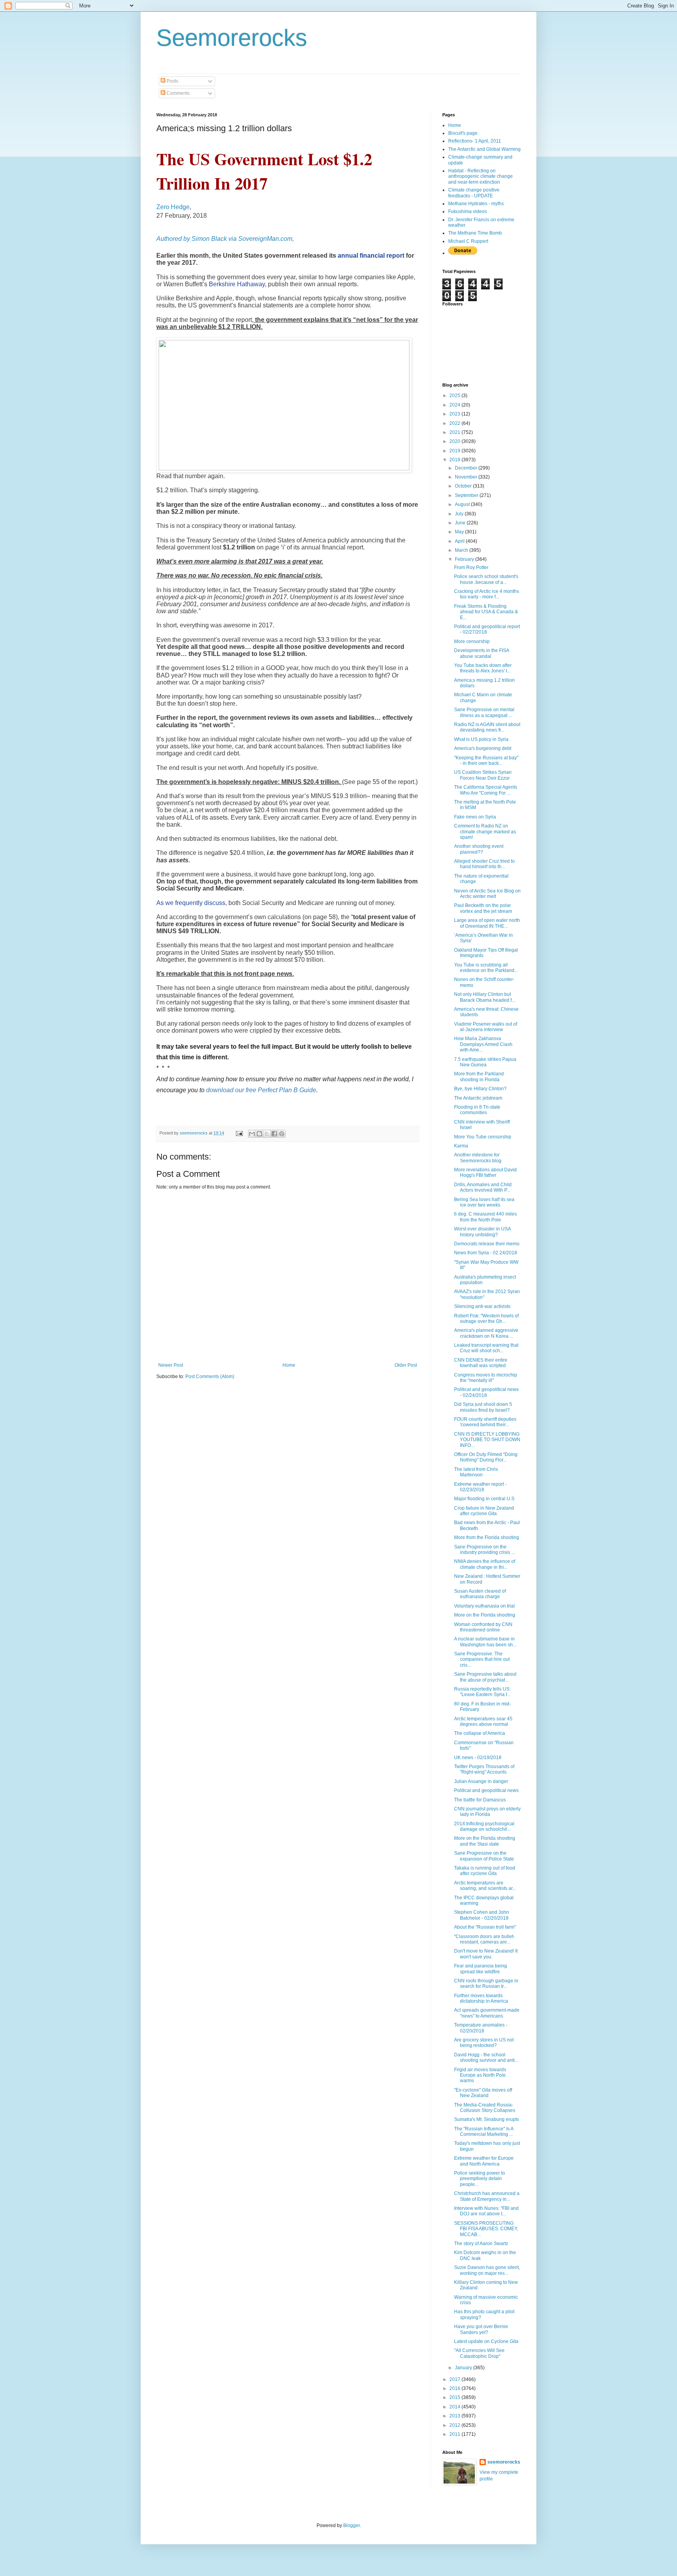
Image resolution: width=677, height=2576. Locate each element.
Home (289, 1365)
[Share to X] (267, 1134)
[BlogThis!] (259, 1134)
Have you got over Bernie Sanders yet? (481, 2329)
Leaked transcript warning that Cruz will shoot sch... (486, 1348)
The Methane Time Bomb (475, 233)
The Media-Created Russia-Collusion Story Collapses (485, 2108)
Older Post (406, 1365)
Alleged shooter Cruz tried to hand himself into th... (484, 864)
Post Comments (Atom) (210, 1377)
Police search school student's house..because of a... (486, 579)
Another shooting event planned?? (479, 849)
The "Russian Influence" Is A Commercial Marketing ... (484, 2132)
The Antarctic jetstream (478, 1098)
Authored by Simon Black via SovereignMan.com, (225, 239)
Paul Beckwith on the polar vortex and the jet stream (483, 908)
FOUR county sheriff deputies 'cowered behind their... (485, 1422)
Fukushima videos (468, 211)
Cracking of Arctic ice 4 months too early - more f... (487, 594)
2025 (455, 396)
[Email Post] (239, 1133)
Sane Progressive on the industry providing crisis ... (484, 1550)
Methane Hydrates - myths (476, 204)
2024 (455, 405)
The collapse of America (480, 1733)
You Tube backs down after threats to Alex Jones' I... (483, 668)
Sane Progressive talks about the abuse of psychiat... (485, 1677)
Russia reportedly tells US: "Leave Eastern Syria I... (482, 1692)
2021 (455, 432)
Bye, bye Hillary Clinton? (480, 1089)
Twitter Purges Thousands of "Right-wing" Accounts (484, 1769)
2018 (455, 460)
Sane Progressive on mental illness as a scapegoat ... (484, 712)
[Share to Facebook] (274, 1134)
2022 (455, 423)
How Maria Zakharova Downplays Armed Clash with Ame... (483, 1044)
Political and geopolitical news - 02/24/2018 (486, 1392)
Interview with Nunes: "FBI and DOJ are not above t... (486, 2211)
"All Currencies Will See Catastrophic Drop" (479, 2353)
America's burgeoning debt (483, 748)
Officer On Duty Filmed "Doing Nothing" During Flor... (486, 1457)
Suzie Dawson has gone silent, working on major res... (487, 2270)
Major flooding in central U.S (484, 1499)
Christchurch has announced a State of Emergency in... (487, 2196)
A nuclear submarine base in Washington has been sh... (485, 1642)
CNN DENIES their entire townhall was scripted (481, 1363)
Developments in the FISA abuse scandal (482, 653)
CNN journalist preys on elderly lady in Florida (487, 1812)
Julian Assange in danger (481, 1781)
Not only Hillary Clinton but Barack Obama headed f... (485, 997)
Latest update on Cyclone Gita (486, 2341)
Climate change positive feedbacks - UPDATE (474, 193)
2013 (455, 2416)
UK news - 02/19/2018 (478, 1758)
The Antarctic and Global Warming (484, 149)
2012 (455, 2425)
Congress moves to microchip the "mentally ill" (486, 1378)
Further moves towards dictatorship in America (481, 1998)
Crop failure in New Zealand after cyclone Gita (484, 1511)
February (465, 559)
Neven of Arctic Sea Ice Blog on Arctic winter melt (487, 894)
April (460, 541)
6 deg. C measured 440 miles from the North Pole (485, 1217)
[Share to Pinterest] (282, 1134)
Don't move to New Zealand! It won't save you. (486, 1954)
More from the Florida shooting (487, 1537)
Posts (172, 81)
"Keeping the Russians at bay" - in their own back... (486, 761)
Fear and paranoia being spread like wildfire (481, 1969)
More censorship (472, 641)
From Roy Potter (471, 567)
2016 (455, 2388)
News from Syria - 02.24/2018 (486, 1253)
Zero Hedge (173, 207)
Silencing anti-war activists (482, 1306)
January (464, 2368)
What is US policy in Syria (481, 739)
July (460, 514)
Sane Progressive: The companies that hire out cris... (482, 1659)
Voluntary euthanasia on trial (484, 1606)
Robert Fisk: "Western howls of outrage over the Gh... (486, 1319)
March (462, 550)
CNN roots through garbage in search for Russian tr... (486, 1983)
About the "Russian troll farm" (485, 1927)
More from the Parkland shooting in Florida (479, 1077)
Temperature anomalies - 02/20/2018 (481, 2028)
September (467, 495)
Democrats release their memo (487, 1244)
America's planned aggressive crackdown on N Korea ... (486, 1333)
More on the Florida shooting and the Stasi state (485, 1841)
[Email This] (252, 1134)
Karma (461, 1146)
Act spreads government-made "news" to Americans (487, 2013)
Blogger (351, 2525)
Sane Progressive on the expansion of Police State (484, 1856)
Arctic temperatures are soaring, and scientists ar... (485, 1886)
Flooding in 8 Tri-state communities (477, 1110)
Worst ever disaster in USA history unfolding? (482, 1232)
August (463, 504)
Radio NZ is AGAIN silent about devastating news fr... (487, 727)
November (467, 477)
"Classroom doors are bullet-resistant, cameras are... (484, 1939)
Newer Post (171, 1365)
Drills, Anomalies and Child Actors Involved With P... (483, 1187)
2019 (455, 451)
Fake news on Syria (475, 817)
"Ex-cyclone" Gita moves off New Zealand (483, 2093)
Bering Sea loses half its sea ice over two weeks (484, 1202)
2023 (455, 414)
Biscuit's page (463, 133)
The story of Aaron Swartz (481, 2244)
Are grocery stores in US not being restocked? (484, 2043)
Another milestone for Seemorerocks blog (478, 1158)
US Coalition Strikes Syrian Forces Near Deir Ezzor (483, 775)
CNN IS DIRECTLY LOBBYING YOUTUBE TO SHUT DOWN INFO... (487, 1440)
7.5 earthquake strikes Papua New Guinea (485, 1062)
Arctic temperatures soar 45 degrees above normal (483, 1722)
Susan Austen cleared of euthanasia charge (480, 1594)
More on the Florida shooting (485, 1615)
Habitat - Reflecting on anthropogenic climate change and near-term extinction (481, 176)
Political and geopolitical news (486, 1790)
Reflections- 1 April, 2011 (475, 141)
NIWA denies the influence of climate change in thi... (485, 1564)
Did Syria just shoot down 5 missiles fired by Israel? (483, 1407)
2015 (455, 2397)
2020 (455, 441)
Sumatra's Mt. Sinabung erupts (487, 2119)
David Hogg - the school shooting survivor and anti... (486, 2058)
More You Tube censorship (483, 1137)
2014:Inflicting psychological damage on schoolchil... (484, 1826)
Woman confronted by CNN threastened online (483, 1627)
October (464, 486)
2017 (455, 2379)
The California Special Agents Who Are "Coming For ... (486, 790)
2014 (455, 2407)
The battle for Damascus (480, 1800)
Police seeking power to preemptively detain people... (480, 2179)
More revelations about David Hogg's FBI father (485, 1172)
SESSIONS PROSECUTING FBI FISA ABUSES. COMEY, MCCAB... (486, 2229)
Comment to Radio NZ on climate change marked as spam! (485, 832)
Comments (177, 93)
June (461, 523)
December (467, 468)
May (460, 532)
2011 (455, 2434)
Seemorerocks (232, 38)
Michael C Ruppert (468, 241)
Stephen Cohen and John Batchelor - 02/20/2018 (482, 1915)
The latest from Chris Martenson (476, 1472)
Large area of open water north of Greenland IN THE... (487, 923)
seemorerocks (504, 2462)
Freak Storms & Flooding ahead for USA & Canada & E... (486, 612)
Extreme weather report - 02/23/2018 (480, 1487)
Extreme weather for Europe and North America (484, 2161)
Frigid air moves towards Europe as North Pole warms (480, 2075)
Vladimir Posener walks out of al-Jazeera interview (486, 1027)
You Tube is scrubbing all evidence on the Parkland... (486, 968)
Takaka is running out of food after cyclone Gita (485, 1871)
